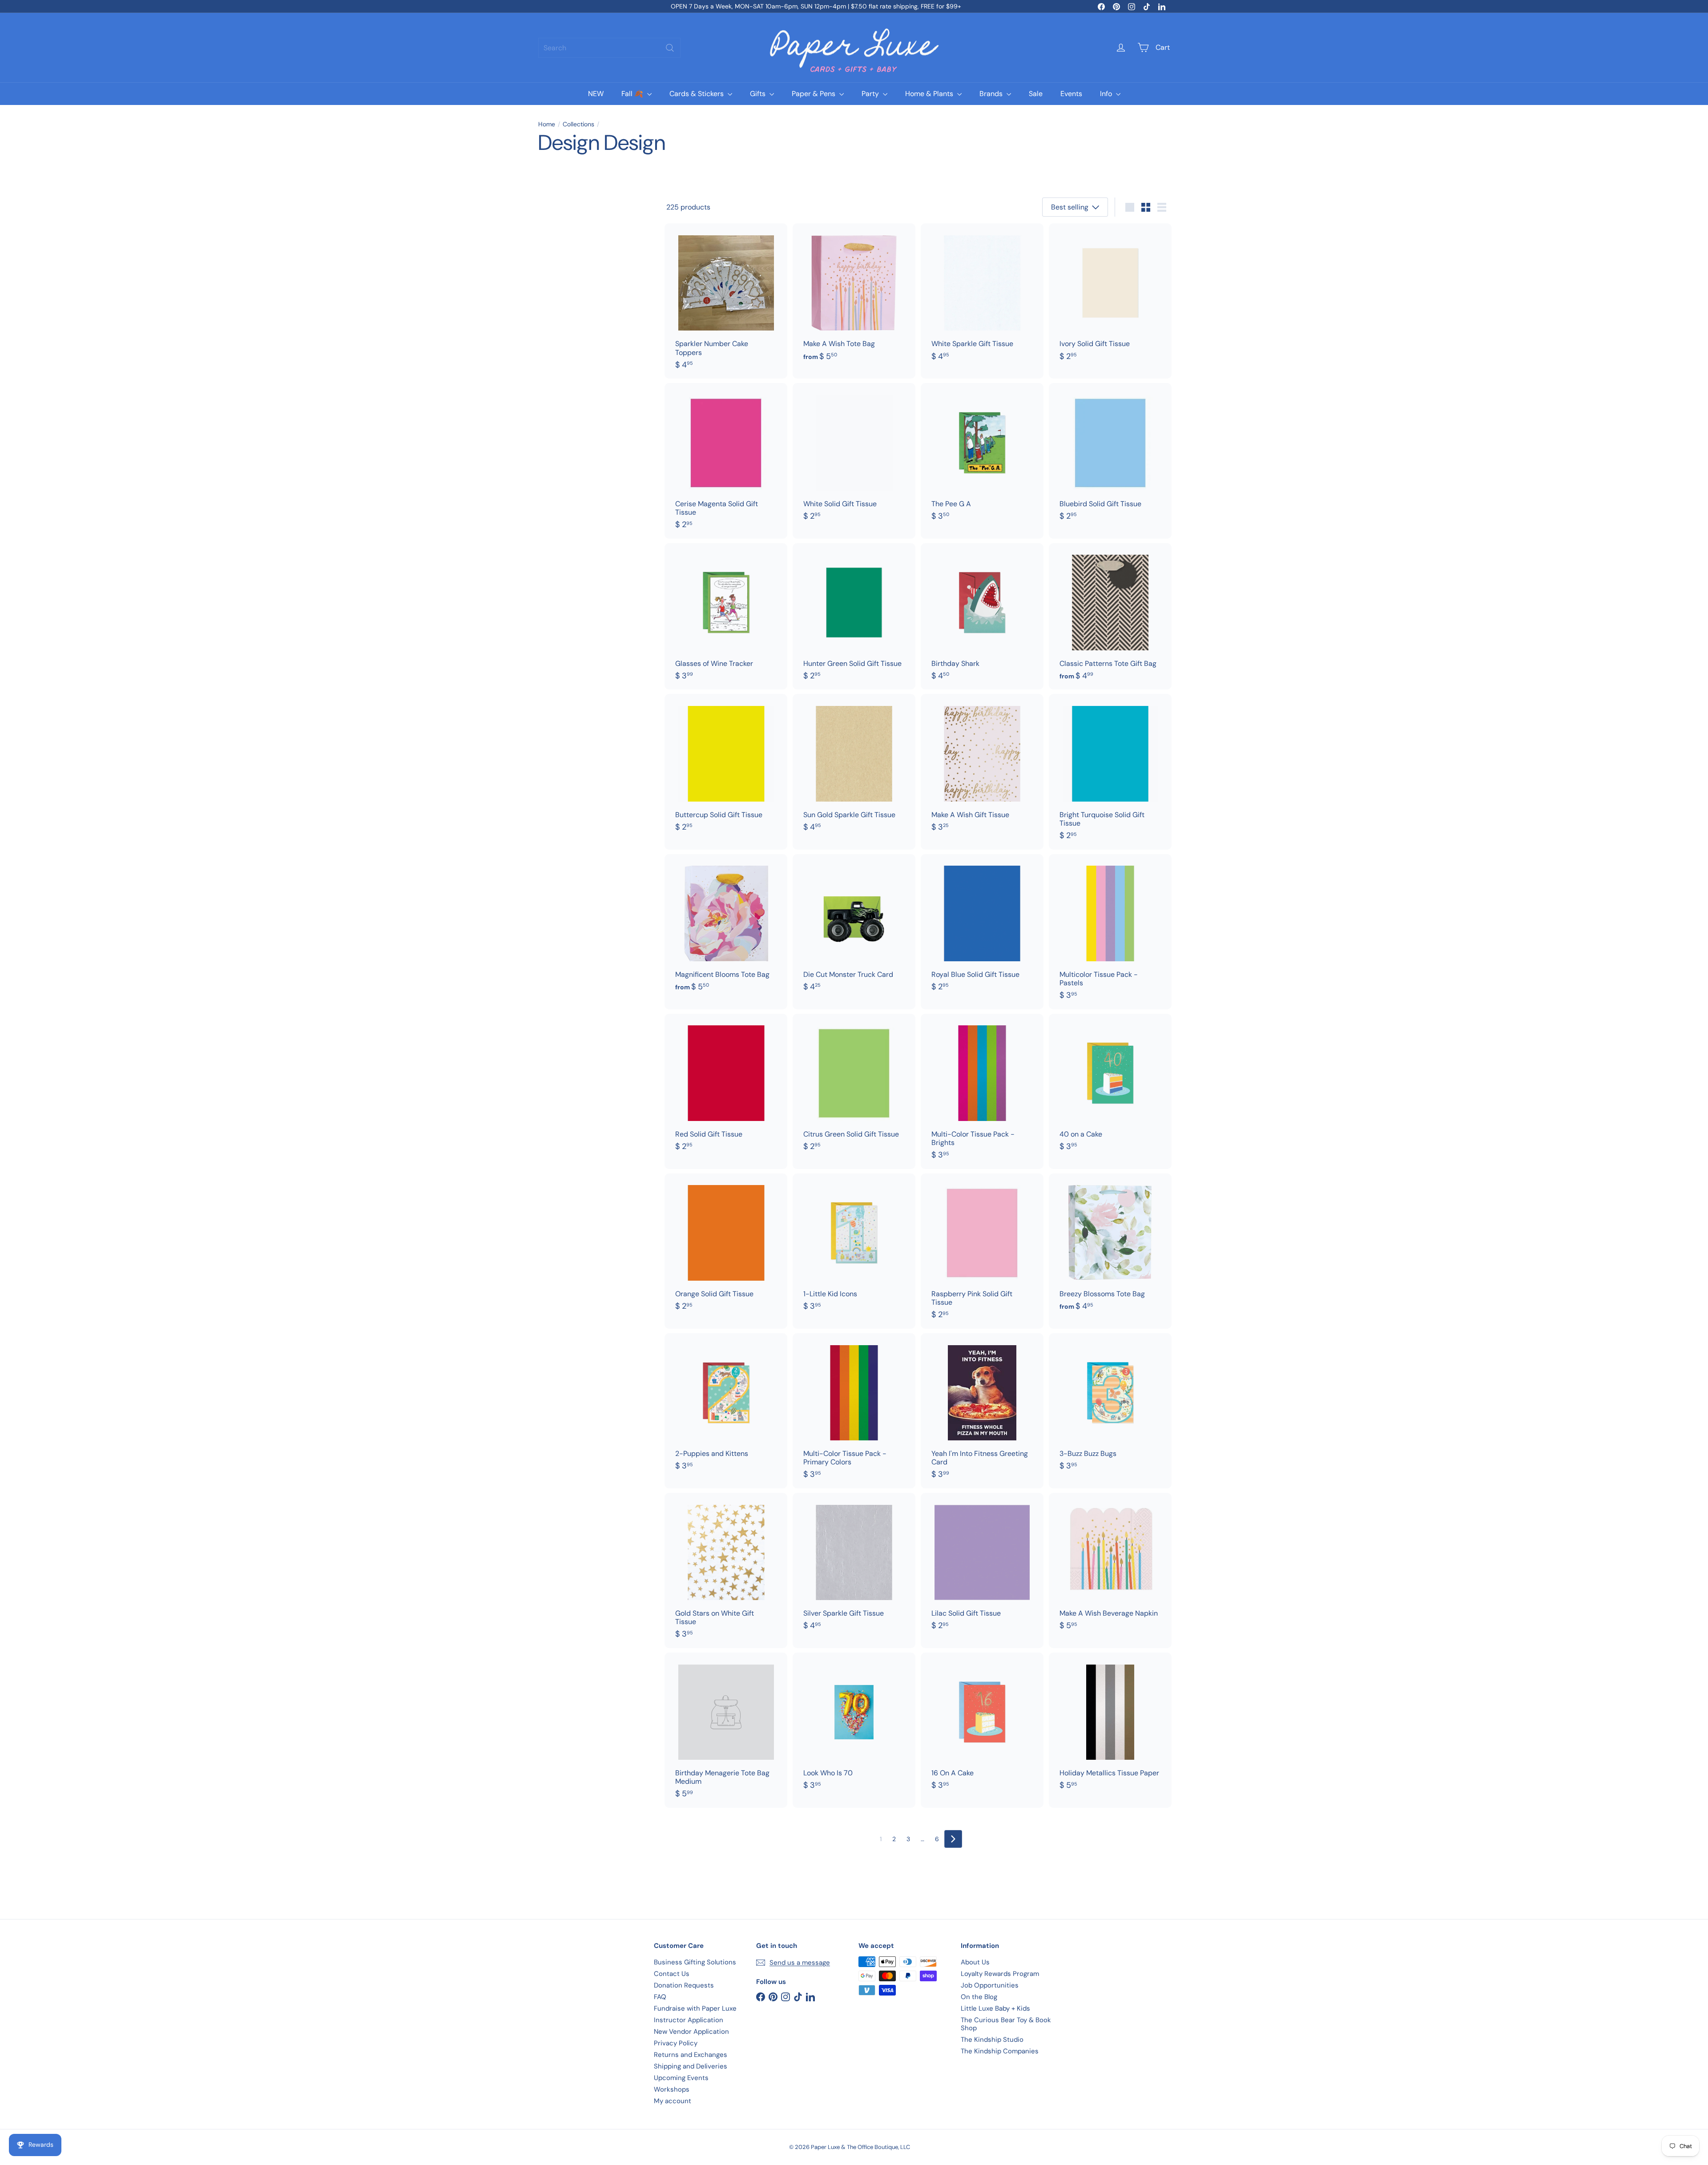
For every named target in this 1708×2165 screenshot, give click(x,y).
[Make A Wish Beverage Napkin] (1110, 1566)
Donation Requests (684, 1985)
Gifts (759, 94)
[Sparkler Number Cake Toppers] (726, 301)
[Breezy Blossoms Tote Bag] (1110, 1247)
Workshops (672, 2089)
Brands (992, 94)
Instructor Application (689, 2020)
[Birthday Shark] (982, 617)
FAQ (660, 1997)
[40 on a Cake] (1110, 1087)
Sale (1036, 94)
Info (1107, 94)
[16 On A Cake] (982, 1726)
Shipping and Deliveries (691, 2066)
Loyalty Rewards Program (1000, 1974)
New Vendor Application (691, 2032)
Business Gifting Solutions (695, 1962)
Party (871, 94)
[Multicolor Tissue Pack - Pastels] (1110, 932)
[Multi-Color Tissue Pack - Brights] (982, 1091)
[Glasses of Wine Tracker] (726, 617)
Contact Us (672, 1974)
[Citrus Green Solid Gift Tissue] (854, 1087)
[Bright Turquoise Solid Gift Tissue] (1110, 772)
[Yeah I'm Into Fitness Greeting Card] (982, 1411)
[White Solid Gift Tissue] (854, 456)
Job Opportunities (990, 1985)
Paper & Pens (814, 94)
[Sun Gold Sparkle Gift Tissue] (854, 767)
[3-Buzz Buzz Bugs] (1110, 1407)
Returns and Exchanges (691, 2055)
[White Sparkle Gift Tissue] (982, 297)
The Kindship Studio (992, 2040)
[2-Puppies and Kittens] (726, 1407)
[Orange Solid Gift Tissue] (726, 1247)
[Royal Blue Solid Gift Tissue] (982, 927)
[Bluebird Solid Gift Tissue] (1110, 456)
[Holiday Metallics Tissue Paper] (1110, 1726)
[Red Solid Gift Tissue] (726, 1087)
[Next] (953, 1839)
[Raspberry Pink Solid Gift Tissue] (982, 1251)
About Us (975, 1962)
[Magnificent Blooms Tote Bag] (726, 927)
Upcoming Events (681, 2078)
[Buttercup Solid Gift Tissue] (726, 767)
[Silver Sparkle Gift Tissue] (854, 1566)
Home (547, 124)
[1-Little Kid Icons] (854, 1247)
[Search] (670, 48)
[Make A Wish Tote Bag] (854, 297)
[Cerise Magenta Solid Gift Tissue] (726, 461)
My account (673, 2101)
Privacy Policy (676, 2043)
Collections (578, 124)
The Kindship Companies (1000, 2051)
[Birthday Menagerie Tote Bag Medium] (726, 1730)
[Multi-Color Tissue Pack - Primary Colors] (854, 1411)
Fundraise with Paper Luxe (695, 2008)
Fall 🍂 (633, 94)
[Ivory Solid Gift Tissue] (1110, 297)
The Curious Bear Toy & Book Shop (1006, 2024)
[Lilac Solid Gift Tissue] (982, 1566)
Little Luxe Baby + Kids (995, 2008)
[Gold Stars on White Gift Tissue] (726, 1570)
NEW (596, 94)
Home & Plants (930, 94)
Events (1071, 94)
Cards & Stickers (697, 94)
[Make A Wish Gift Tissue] (982, 767)
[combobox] (609, 48)
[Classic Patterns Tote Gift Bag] (1110, 617)
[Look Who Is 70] (854, 1726)
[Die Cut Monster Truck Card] (854, 927)
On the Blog (979, 1997)
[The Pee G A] (982, 456)
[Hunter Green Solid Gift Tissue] (854, 617)
